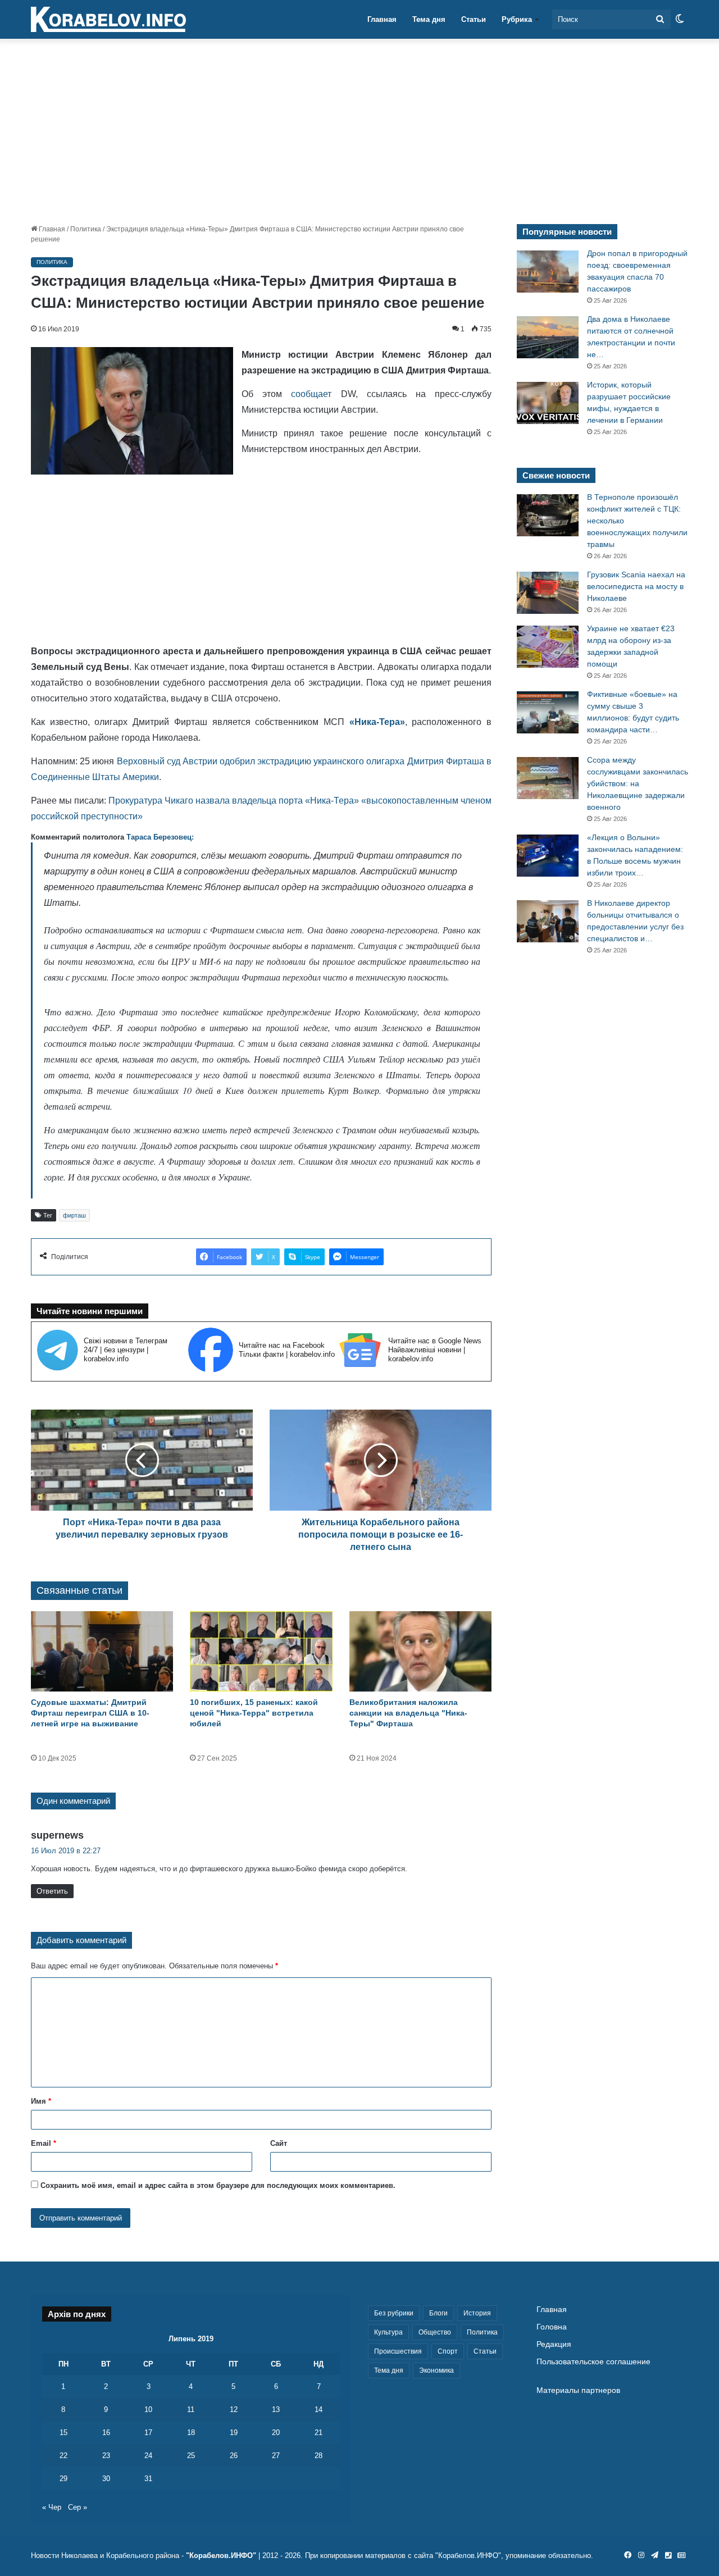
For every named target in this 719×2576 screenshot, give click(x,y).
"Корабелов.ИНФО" (221, 2556)
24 (148, 2456)
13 (276, 2409)
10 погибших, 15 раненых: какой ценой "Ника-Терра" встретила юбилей (254, 1713)
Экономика (436, 2370)
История (477, 2313)
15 (63, 2433)
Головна (552, 2327)
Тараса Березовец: (160, 837)
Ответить (52, 1891)
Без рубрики (394, 2313)
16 (106, 2433)
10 (148, 2409)
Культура (388, 2332)
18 (191, 2433)
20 (276, 2433)
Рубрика (517, 19)
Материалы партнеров (578, 2390)
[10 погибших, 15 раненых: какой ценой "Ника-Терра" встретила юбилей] (261, 1651)
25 (191, 2456)
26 (234, 2456)
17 (148, 2433)
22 (63, 2456)
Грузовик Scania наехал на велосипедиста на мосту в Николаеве (636, 586)
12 (234, 2409)
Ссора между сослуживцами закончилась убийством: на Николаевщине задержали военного (638, 783)
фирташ (74, 1215)
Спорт (448, 2351)
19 (234, 2433)
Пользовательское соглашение (593, 2362)
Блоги (438, 2313)
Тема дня (429, 19)
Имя (41, 2101)
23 (106, 2456)
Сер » (78, 2507)
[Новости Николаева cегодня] (108, 20)
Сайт (279, 2143)
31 (148, 2479)
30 (106, 2479)
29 (63, 2479)
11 (191, 2409)
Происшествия (398, 2351)
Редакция (554, 2344)
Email (44, 2143)
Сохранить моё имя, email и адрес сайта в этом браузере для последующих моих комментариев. (218, 2185)
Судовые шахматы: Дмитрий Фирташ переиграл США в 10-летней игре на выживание (90, 1713)
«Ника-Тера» (377, 722)
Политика (86, 229)
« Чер (52, 2507)
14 (318, 2409)
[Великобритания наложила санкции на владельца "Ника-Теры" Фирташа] (420, 1651)
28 (318, 2456)
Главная (382, 19)
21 (318, 2433)
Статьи (474, 19)
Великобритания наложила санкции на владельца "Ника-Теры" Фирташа (408, 1713)
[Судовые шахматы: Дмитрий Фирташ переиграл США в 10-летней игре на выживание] (102, 1651)
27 (276, 2456)
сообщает (311, 394)
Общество (435, 2332)
